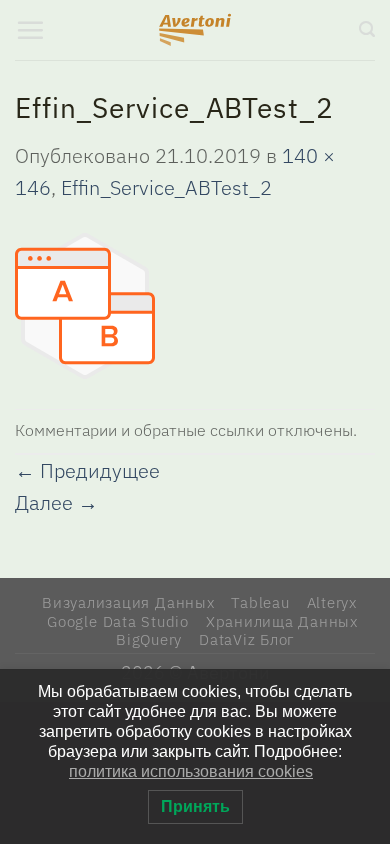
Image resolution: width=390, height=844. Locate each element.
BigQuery (149, 639)
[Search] (367, 29)
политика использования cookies (191, 771)
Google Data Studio (118, 621)
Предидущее (87, 470)
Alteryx (332, 602)
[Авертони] (195, 30)
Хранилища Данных (282, 621)
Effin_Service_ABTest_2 (166, 187)
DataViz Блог (247, 639)
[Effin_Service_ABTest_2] (85, 303)
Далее (56, 502)
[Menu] (30, 30)
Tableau (260, 602)
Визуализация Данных (128, 602)
